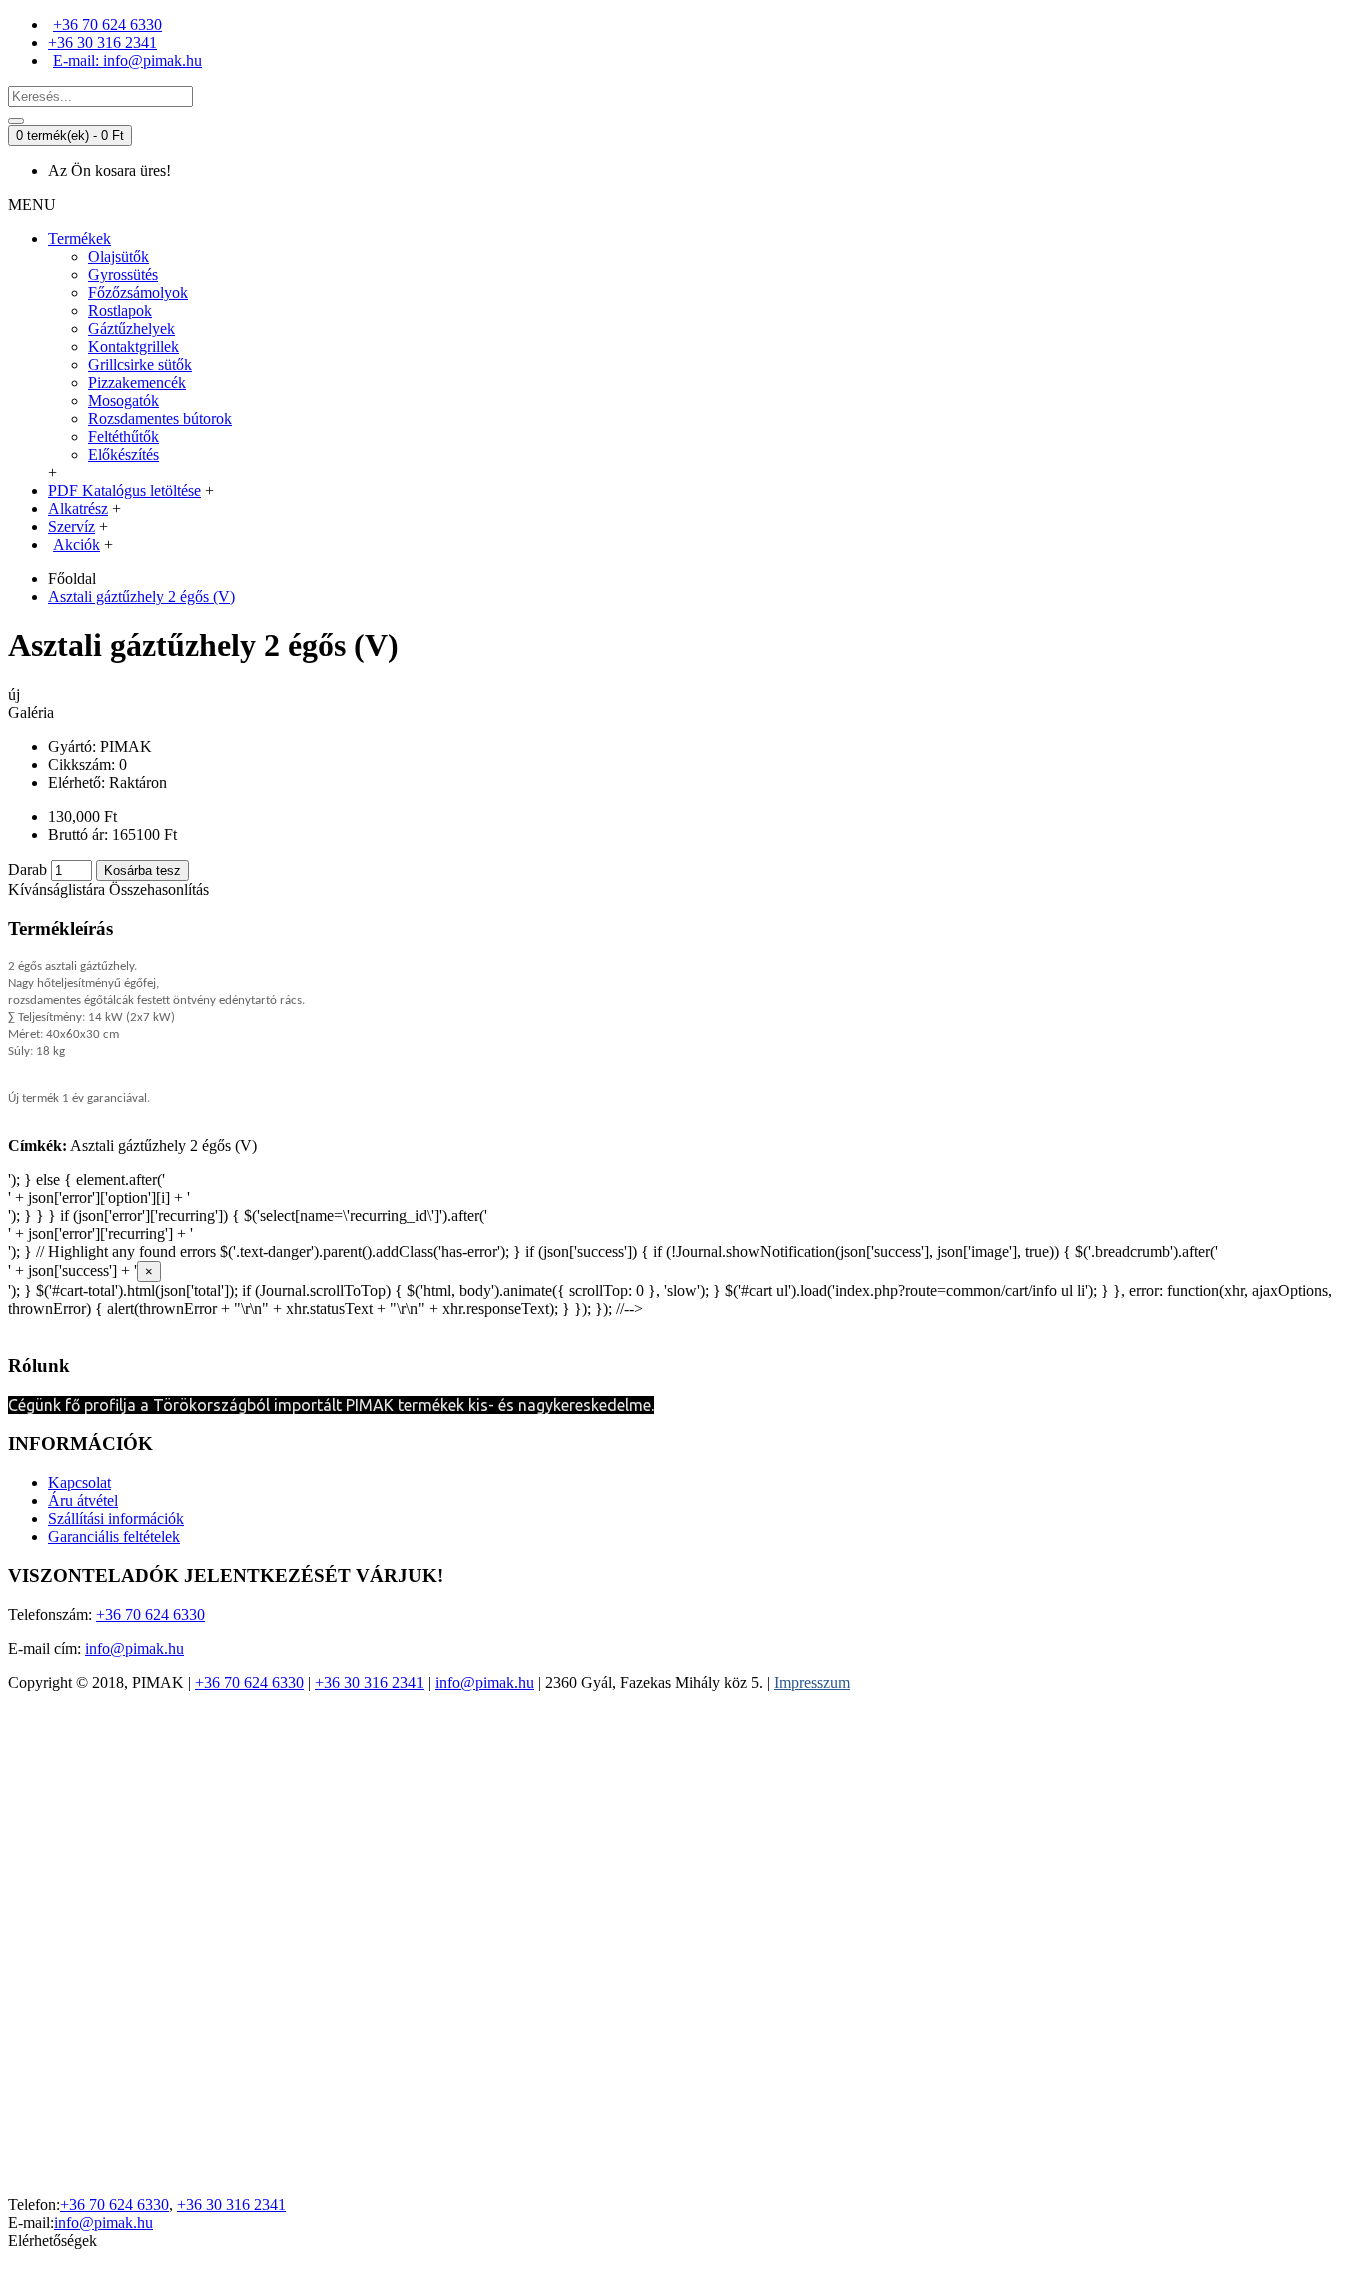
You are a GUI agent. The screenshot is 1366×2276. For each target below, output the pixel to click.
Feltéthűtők (123, 436)
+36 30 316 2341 (369, 1682)
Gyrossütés (123, 274)
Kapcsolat (79, 1482)
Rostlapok (120, 310)
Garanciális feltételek (114, 1536)
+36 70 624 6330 (150, 1614)
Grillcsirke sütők (140, 364)
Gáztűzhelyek (131, 328)
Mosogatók (123, 400)
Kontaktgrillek (133, 346)
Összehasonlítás (159, 889)
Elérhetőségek (52, 2240)
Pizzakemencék (137, 382)
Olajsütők (118, 256)
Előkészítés (123, 454)
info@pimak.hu (134, 1648)
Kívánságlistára (56, 889)
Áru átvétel (83, 1500)
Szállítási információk (116, 1518)
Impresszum (812, 1682)
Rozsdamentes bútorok (160, 418)
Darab (27, 869)
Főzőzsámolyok (138, 292)
